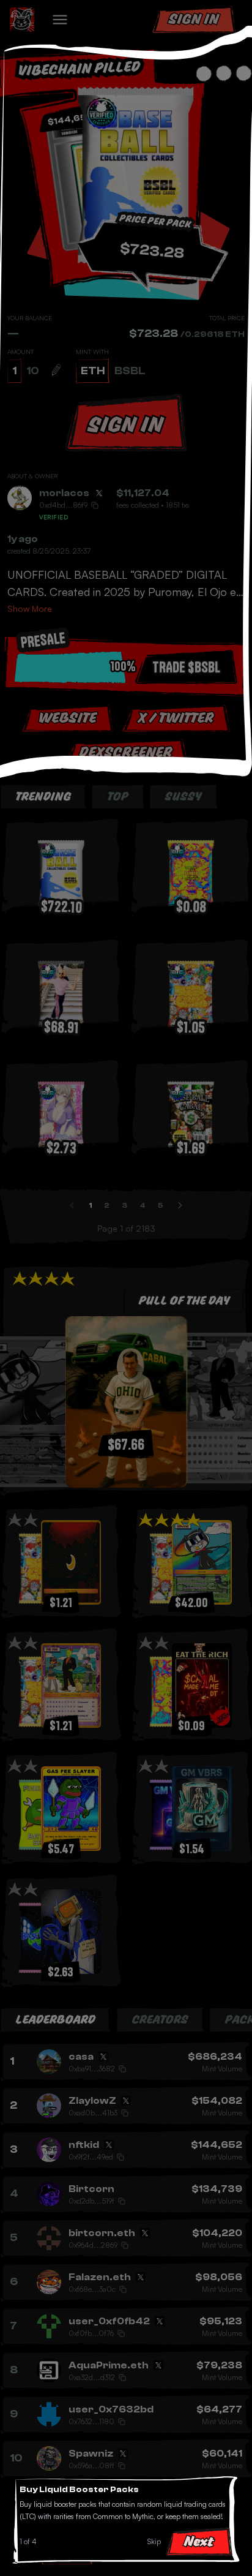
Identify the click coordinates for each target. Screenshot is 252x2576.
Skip (154, 2541)
